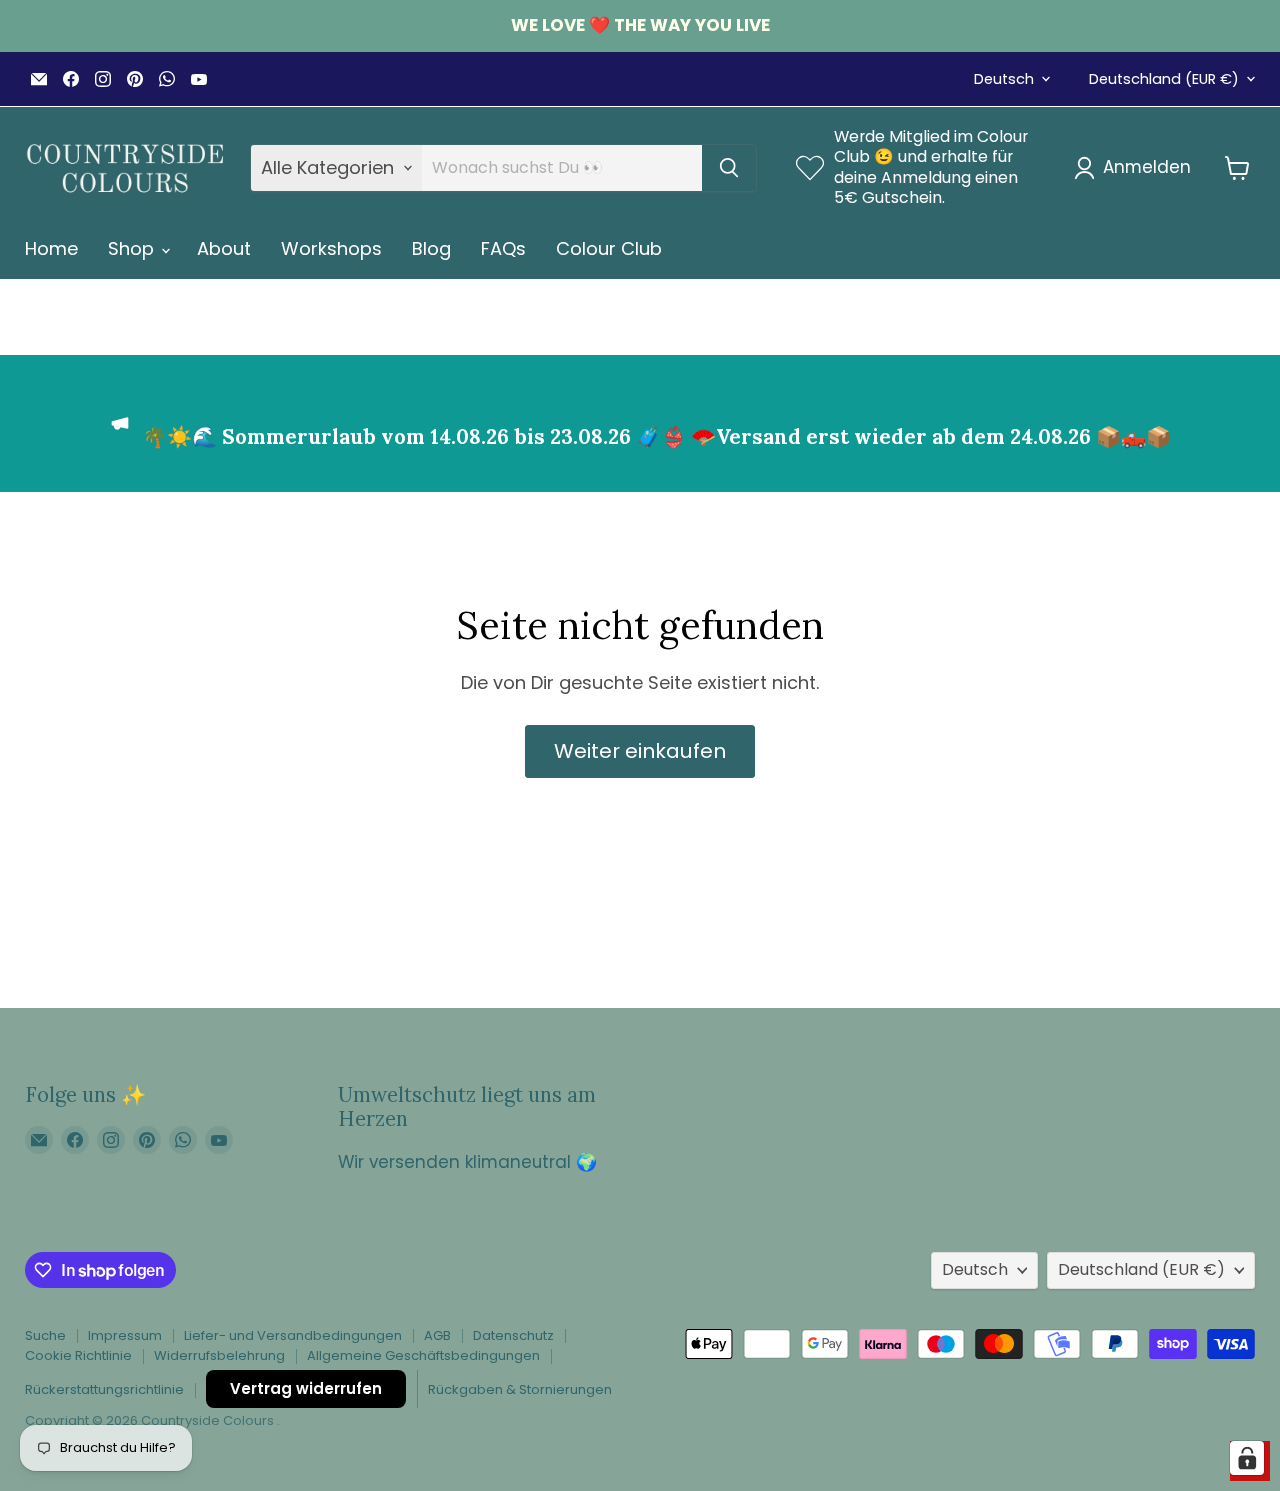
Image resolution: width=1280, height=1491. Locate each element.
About (224, 248)
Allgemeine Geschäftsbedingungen (423, 1355)
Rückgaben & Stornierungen (520, 1389)
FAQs (503, 248)
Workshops (331, 248)
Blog (431, 248)
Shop (133, 248)
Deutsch (1004, 79)
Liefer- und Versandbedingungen (293, 1335)
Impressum (125, 1335)
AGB (437, 1335)
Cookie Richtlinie (78, 1355)
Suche (45, 1335)
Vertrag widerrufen (306, 1388)
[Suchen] (729, 168)
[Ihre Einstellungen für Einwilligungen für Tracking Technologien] (1247, 1458)
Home (51, 248)
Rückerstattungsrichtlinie (104, 1389)
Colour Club (609, 248)
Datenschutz (513, 1335)
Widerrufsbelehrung (219, 1355)
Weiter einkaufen (640, 751)
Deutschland (1164, 79)
